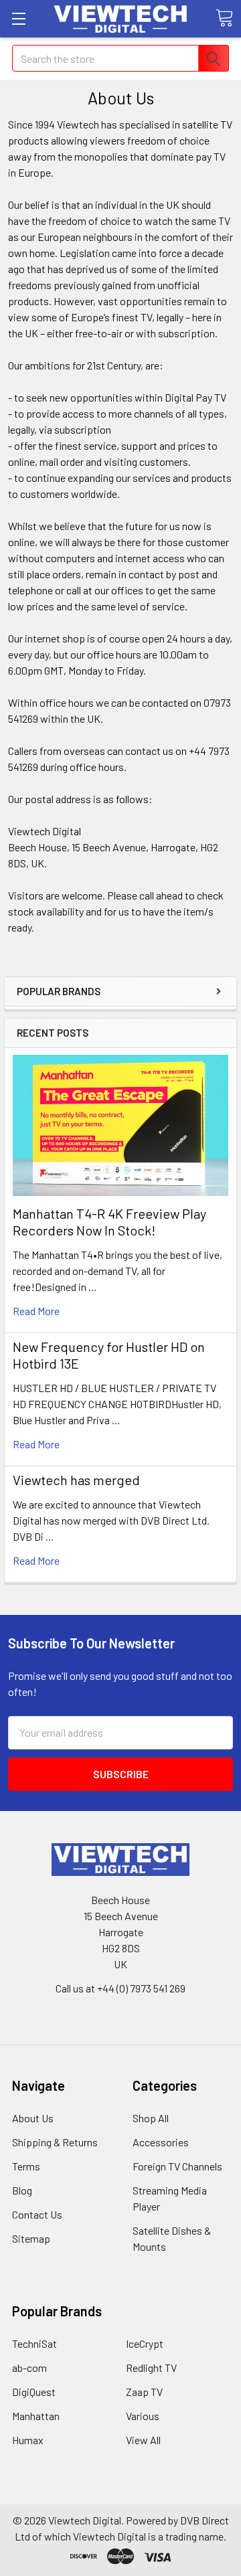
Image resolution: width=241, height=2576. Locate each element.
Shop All (151, 2118)
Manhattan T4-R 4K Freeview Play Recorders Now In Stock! (109, 1222)
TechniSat (34, 2343)
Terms (26, 2166)
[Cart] (224, 18)
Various (143, 2416)
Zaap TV (144, 2392)
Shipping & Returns (55, 2142)
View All (143, 2440)
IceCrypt (145, 2343)
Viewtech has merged (76, 1480)
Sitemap (31, 2238)
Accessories (161, 2142)
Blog (22, 2190)
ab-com (29, 2368)
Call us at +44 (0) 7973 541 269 (120, 1988)
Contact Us (37, 2214)
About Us (33, 2118)
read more (36, 1311)
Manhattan (36, 2416)
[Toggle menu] (18, 18)
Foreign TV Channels (177, 2166)
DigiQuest (34, 2392)
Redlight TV (151, 2368)
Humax (28, 2440)
